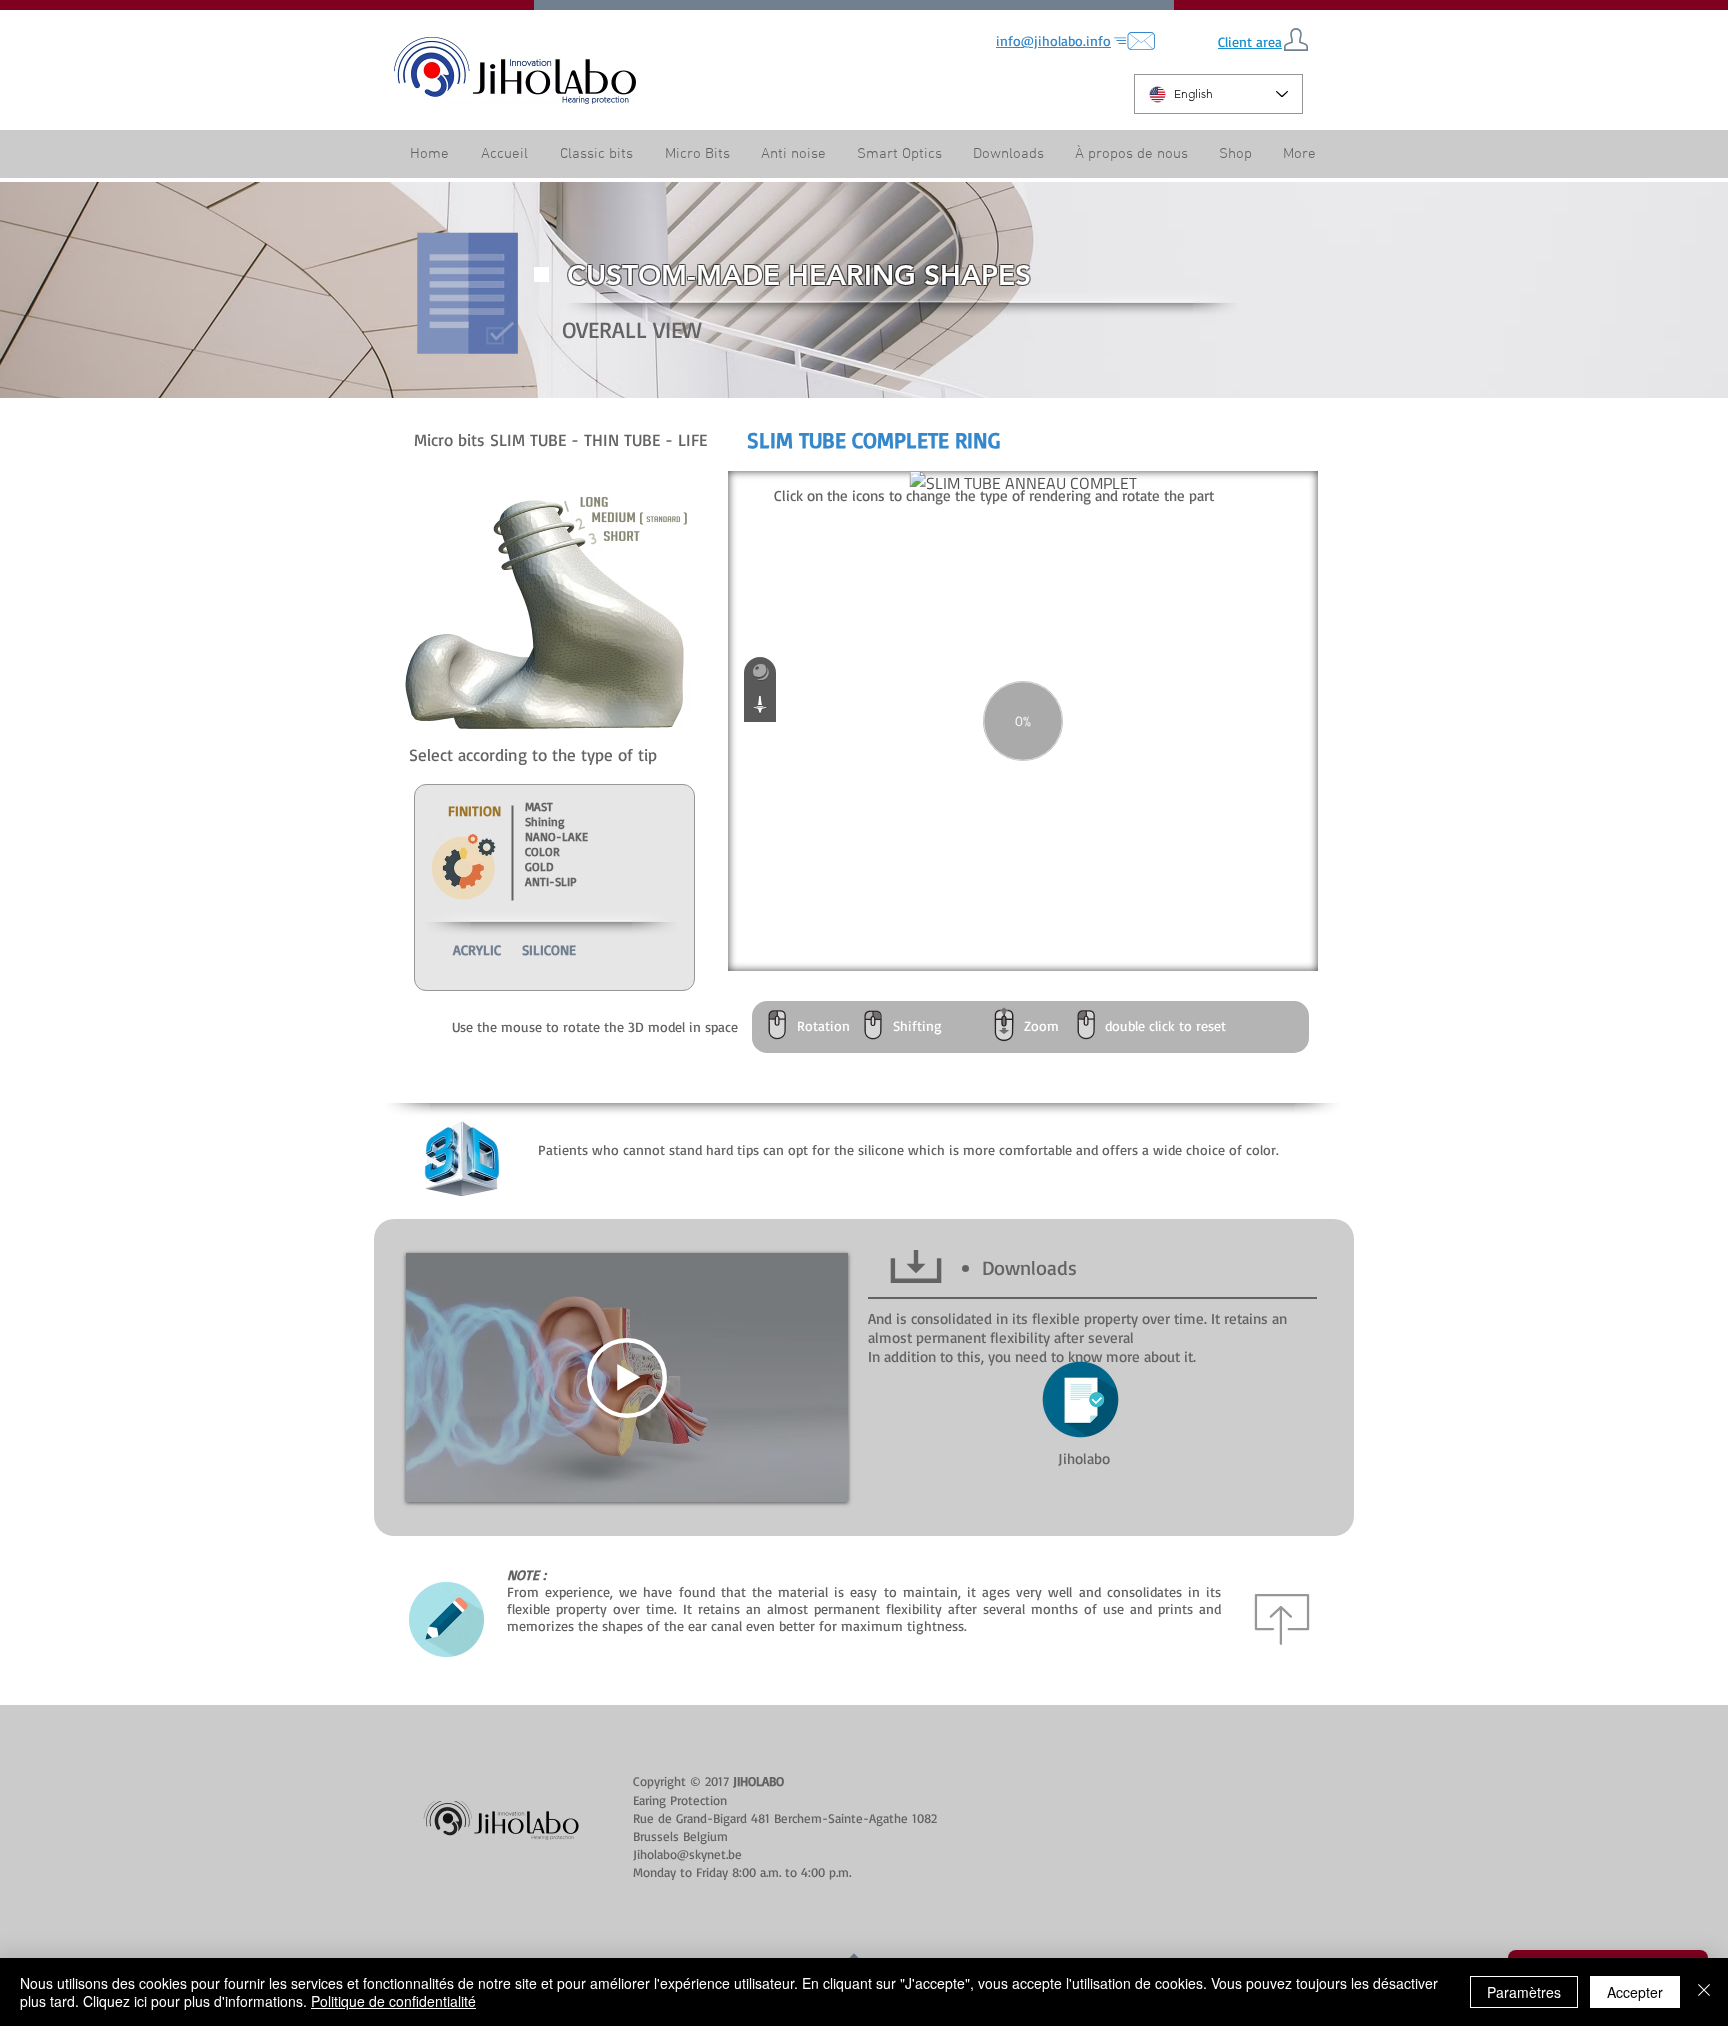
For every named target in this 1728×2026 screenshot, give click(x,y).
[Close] (1704, 1992)
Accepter (1635, 1992)
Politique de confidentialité (393, 2001)
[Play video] (627, 1378)
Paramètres (1524, 1992)
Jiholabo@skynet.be (687, 1854)
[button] (1131, 154)
